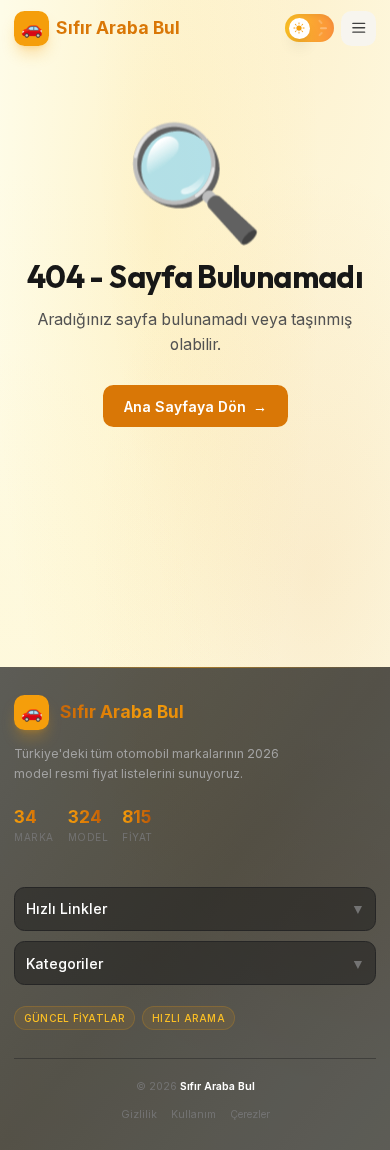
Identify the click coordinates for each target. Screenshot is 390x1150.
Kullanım (193, 1114)
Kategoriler (195, 963)
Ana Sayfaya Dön (195, 406)
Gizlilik (139, 1114)
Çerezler (250, 1114)
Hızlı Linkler (195, 908)
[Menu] (358, 28)
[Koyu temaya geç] (309, 28)
